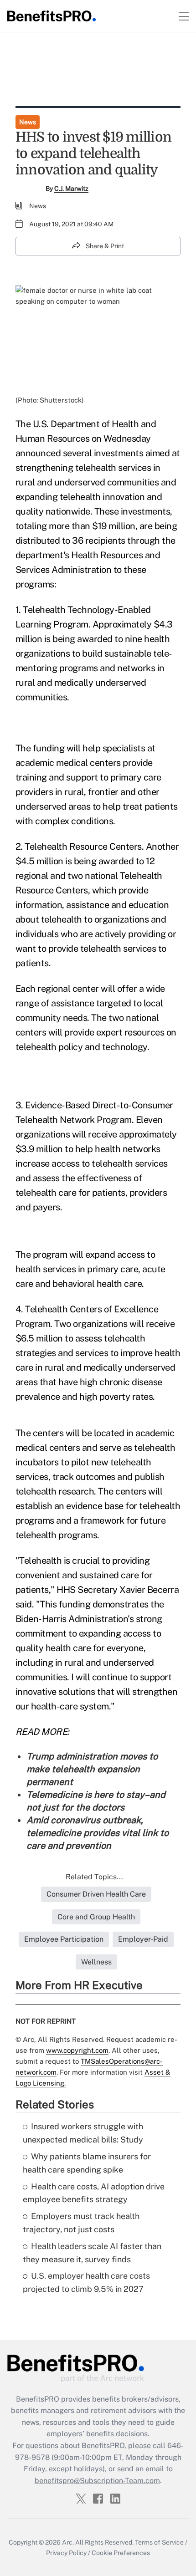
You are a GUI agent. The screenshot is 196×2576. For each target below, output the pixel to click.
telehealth (96, 468)
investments (146, 511)
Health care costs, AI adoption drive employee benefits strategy (94, 2193)
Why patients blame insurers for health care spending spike (87, 2163)
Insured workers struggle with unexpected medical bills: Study (83, 2133)
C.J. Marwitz (71, 189)
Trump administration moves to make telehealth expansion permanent (92, 1769)
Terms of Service (159, 2542)
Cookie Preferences (121, 2553)
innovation (124, 497)
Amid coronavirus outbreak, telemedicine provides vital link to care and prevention (98, 1833)
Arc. (68, 2542)
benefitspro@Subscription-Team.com (97, 2481)
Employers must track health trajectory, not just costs (81, 2223)
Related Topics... (94, 1877)
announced (38, 453)
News (28, 122)
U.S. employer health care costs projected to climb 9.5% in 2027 (86, 2282)
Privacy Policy (66, 2553)
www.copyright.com (77, 2050)
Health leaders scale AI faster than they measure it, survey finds (92, 2253)
